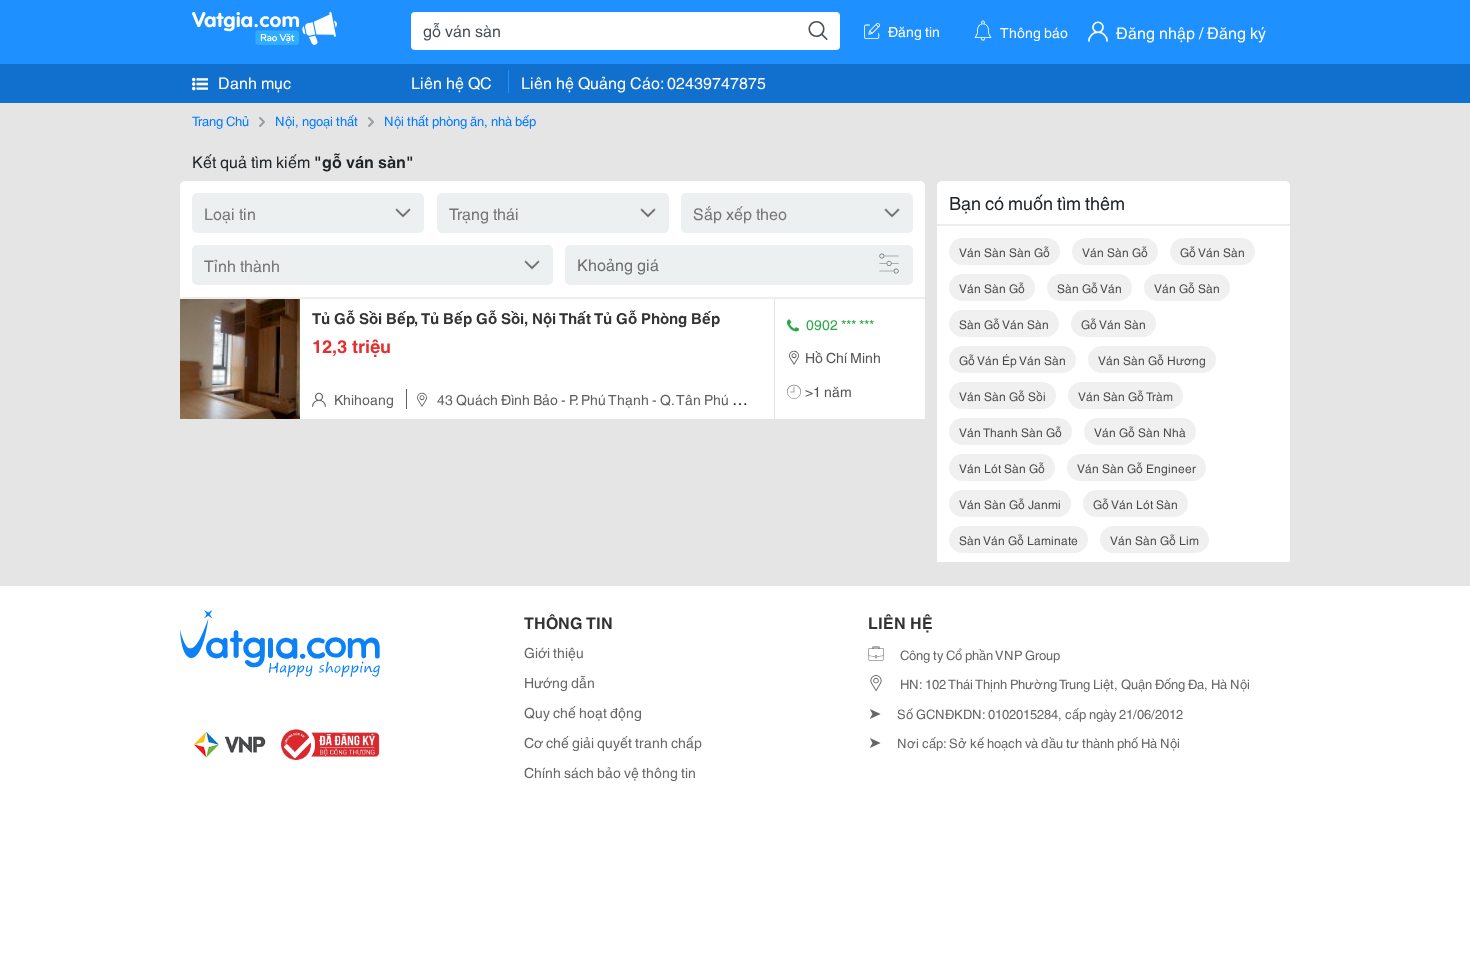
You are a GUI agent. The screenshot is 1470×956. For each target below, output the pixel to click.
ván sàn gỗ (1115, 251)
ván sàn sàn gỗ (1004, 251)
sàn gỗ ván (1089, 287)
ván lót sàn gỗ (1002, 467)
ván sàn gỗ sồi (1002, 395)
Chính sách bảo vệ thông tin (610, 772)
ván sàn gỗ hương (1152, 359)
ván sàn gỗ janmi (1010, 503)
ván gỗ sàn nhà (1140, 431)
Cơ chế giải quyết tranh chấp (613, 742)
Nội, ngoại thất (316, 120)
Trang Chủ (220, 120)
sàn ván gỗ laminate (1018, 539)
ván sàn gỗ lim (1154, 539)
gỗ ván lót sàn (1135, 503)
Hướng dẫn (559, 682)
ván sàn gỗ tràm (1125, 395)
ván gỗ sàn (1187, 287)
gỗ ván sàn (1212, 251)
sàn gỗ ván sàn (1004, 323)
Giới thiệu (554, 652)
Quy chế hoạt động (583, 712)
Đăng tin (914, 31)
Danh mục (252, 81)
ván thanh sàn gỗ (1010, 431)
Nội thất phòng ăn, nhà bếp (460, 120)
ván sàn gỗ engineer (1136, 467)
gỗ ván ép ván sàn (1012, 359)
